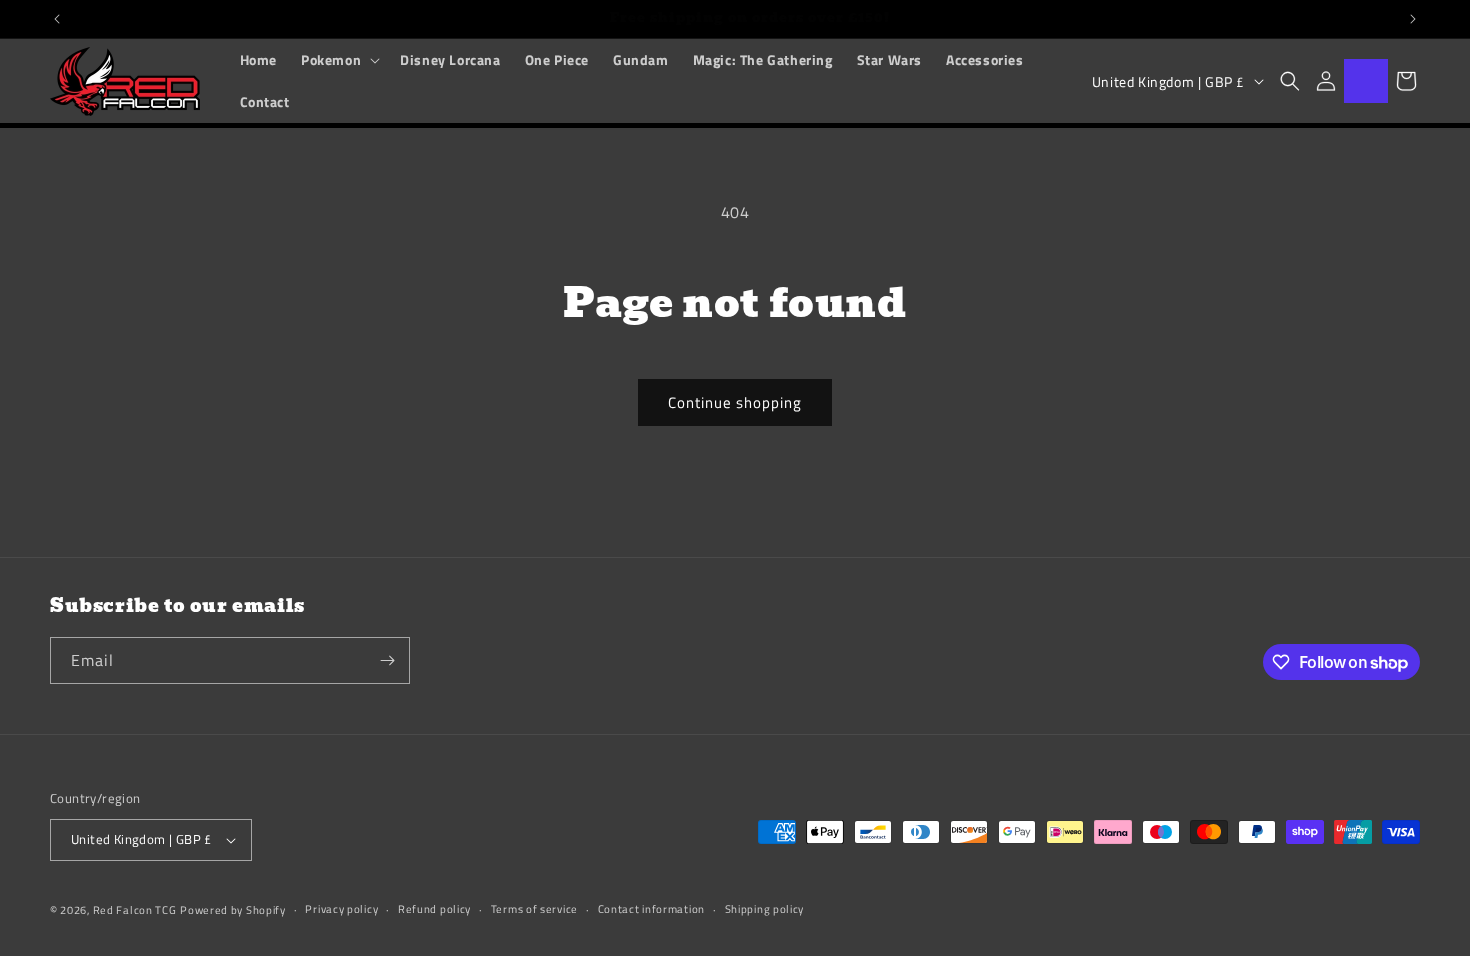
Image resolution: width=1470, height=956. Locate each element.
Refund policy (434, 909)
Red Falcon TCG (135, 910)
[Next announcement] (1413, 19)
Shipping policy (765, 909)
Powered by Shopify (233, 910)
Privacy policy (341, 909)
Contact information (651, 909)
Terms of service (534, 909)
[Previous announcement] (57, 19)
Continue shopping (735, 402)
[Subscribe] (387, 660)
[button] (338, 60)
